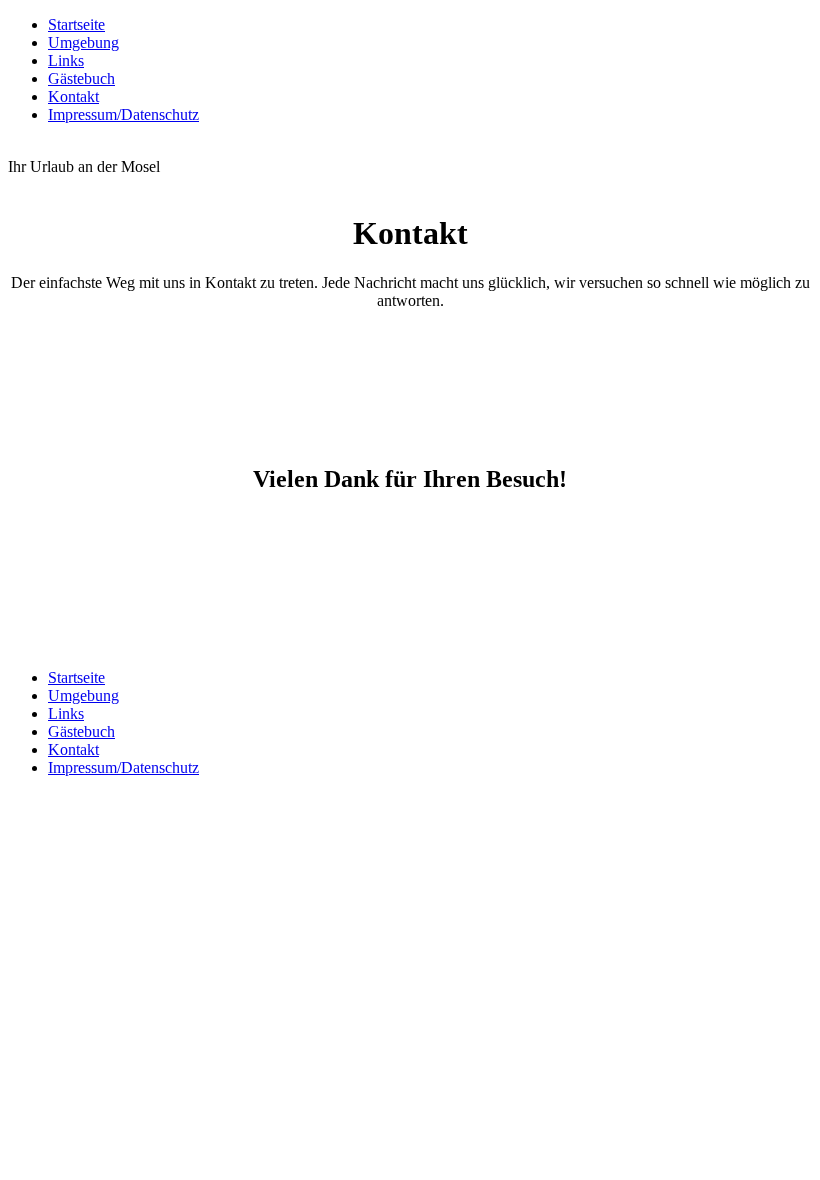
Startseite (76, 24)
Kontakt (73, 96)
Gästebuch (81, 78)
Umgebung (83, 42)
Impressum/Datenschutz (123, 114)
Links (66, 60)
